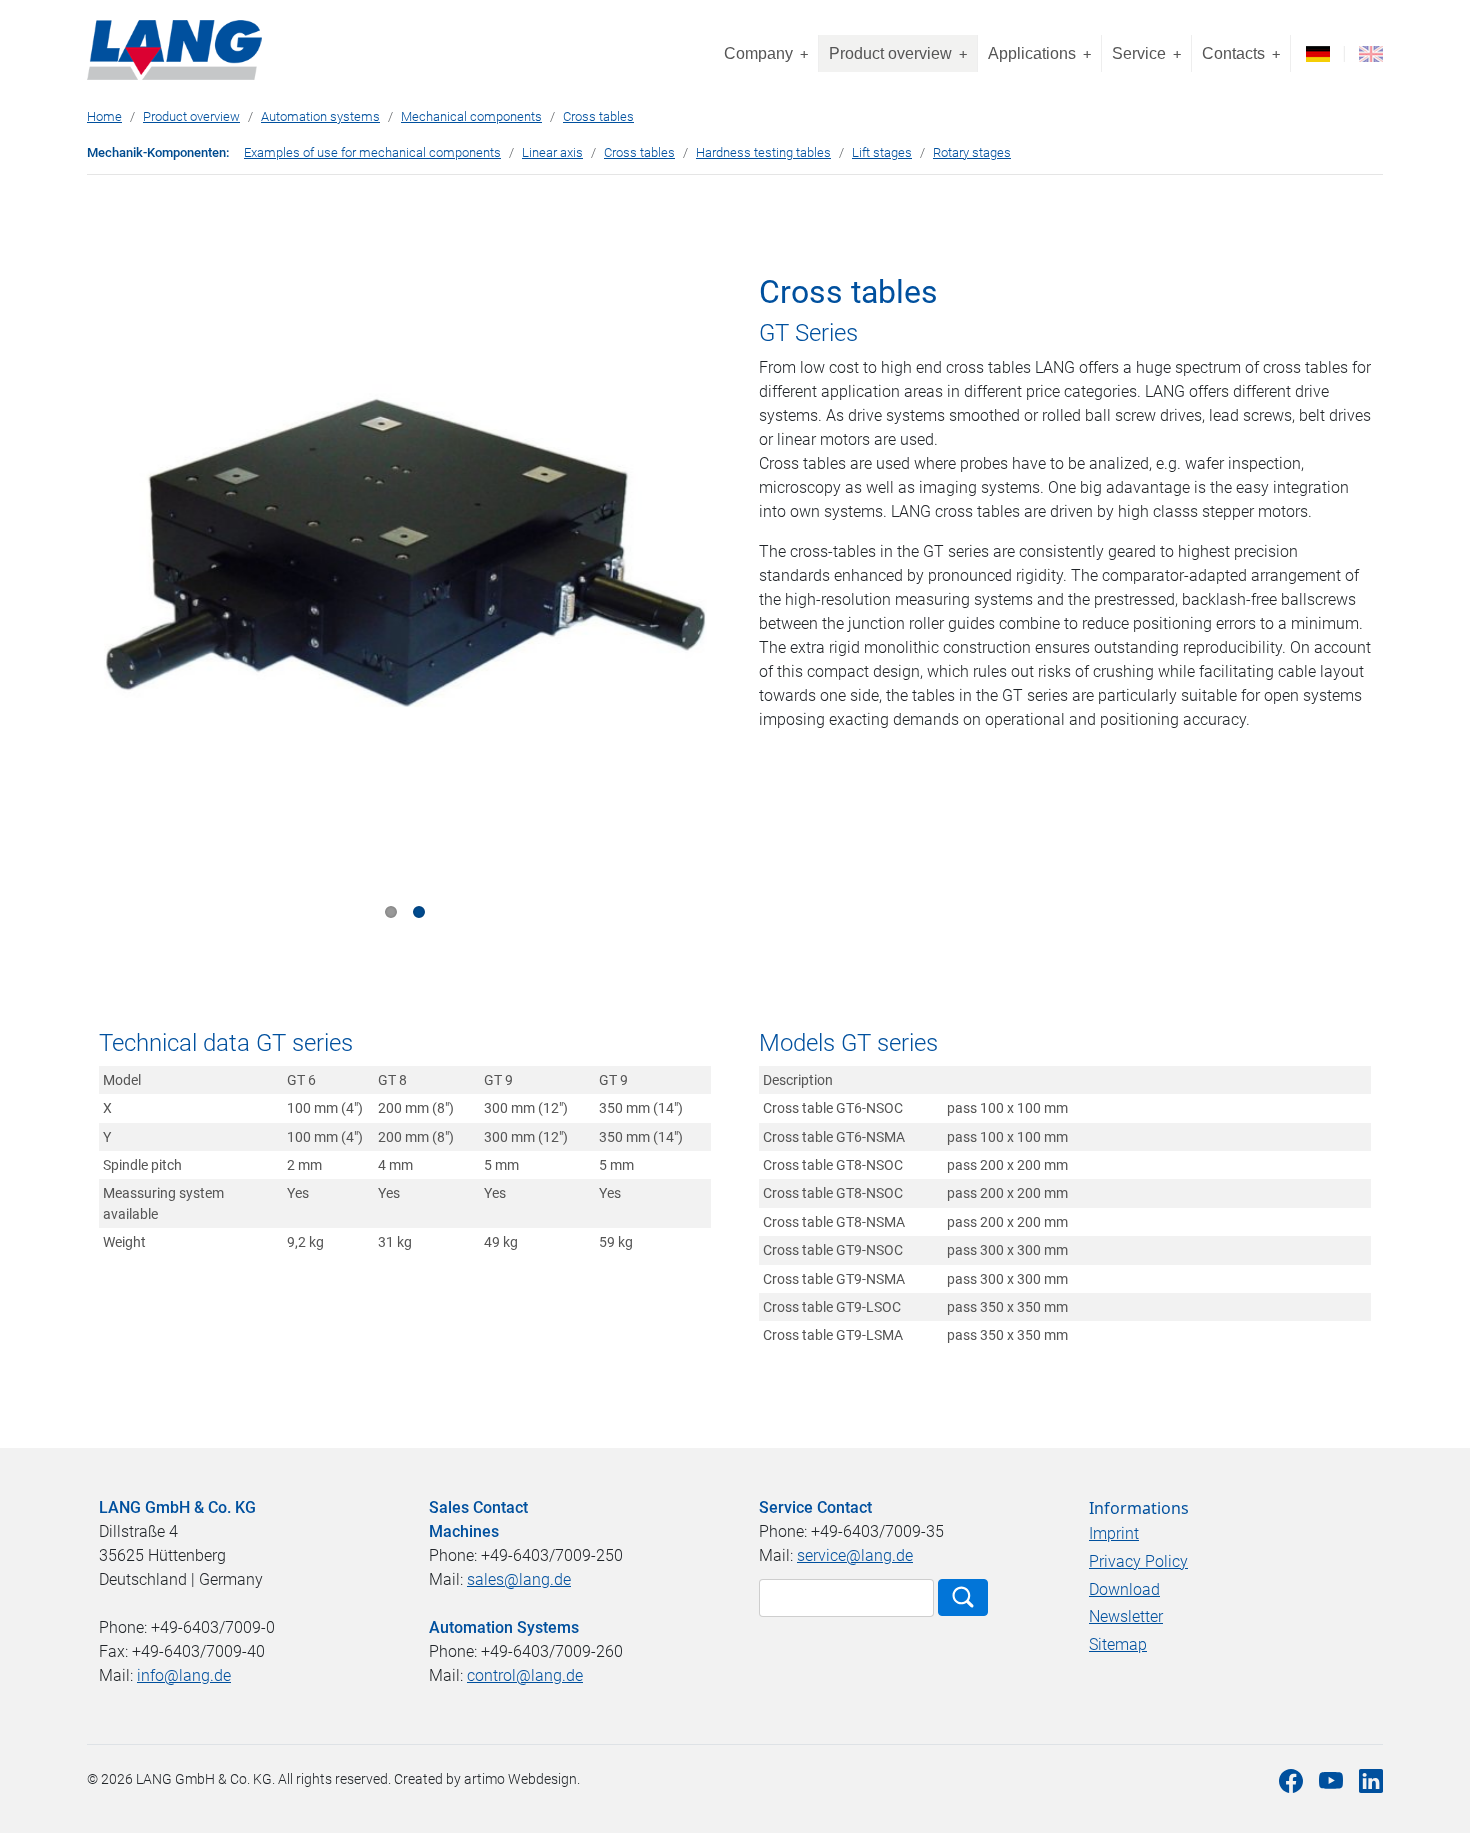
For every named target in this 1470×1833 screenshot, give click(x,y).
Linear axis (552, 152)
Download (1124, 1589)
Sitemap (1118, 1644)
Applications (1039, 53)
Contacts (1241, 53)
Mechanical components (471, 116)
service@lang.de (855, 1555)
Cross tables (598, 116)
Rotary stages (972, 152)
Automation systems (320, 116)
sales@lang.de (519, 1579)
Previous (133, 603)
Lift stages (882, 152)
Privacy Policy (1138, 1561)
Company (766, 53)
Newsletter (1126, 1616)
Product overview (898, 53)
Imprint (1114, 1533)
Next (677, 603)
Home (104, 116)
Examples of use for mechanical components (372, 152)
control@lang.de (525, 1675)
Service (1146, 53)
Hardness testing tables (763, 152)
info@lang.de (184, 1675)
